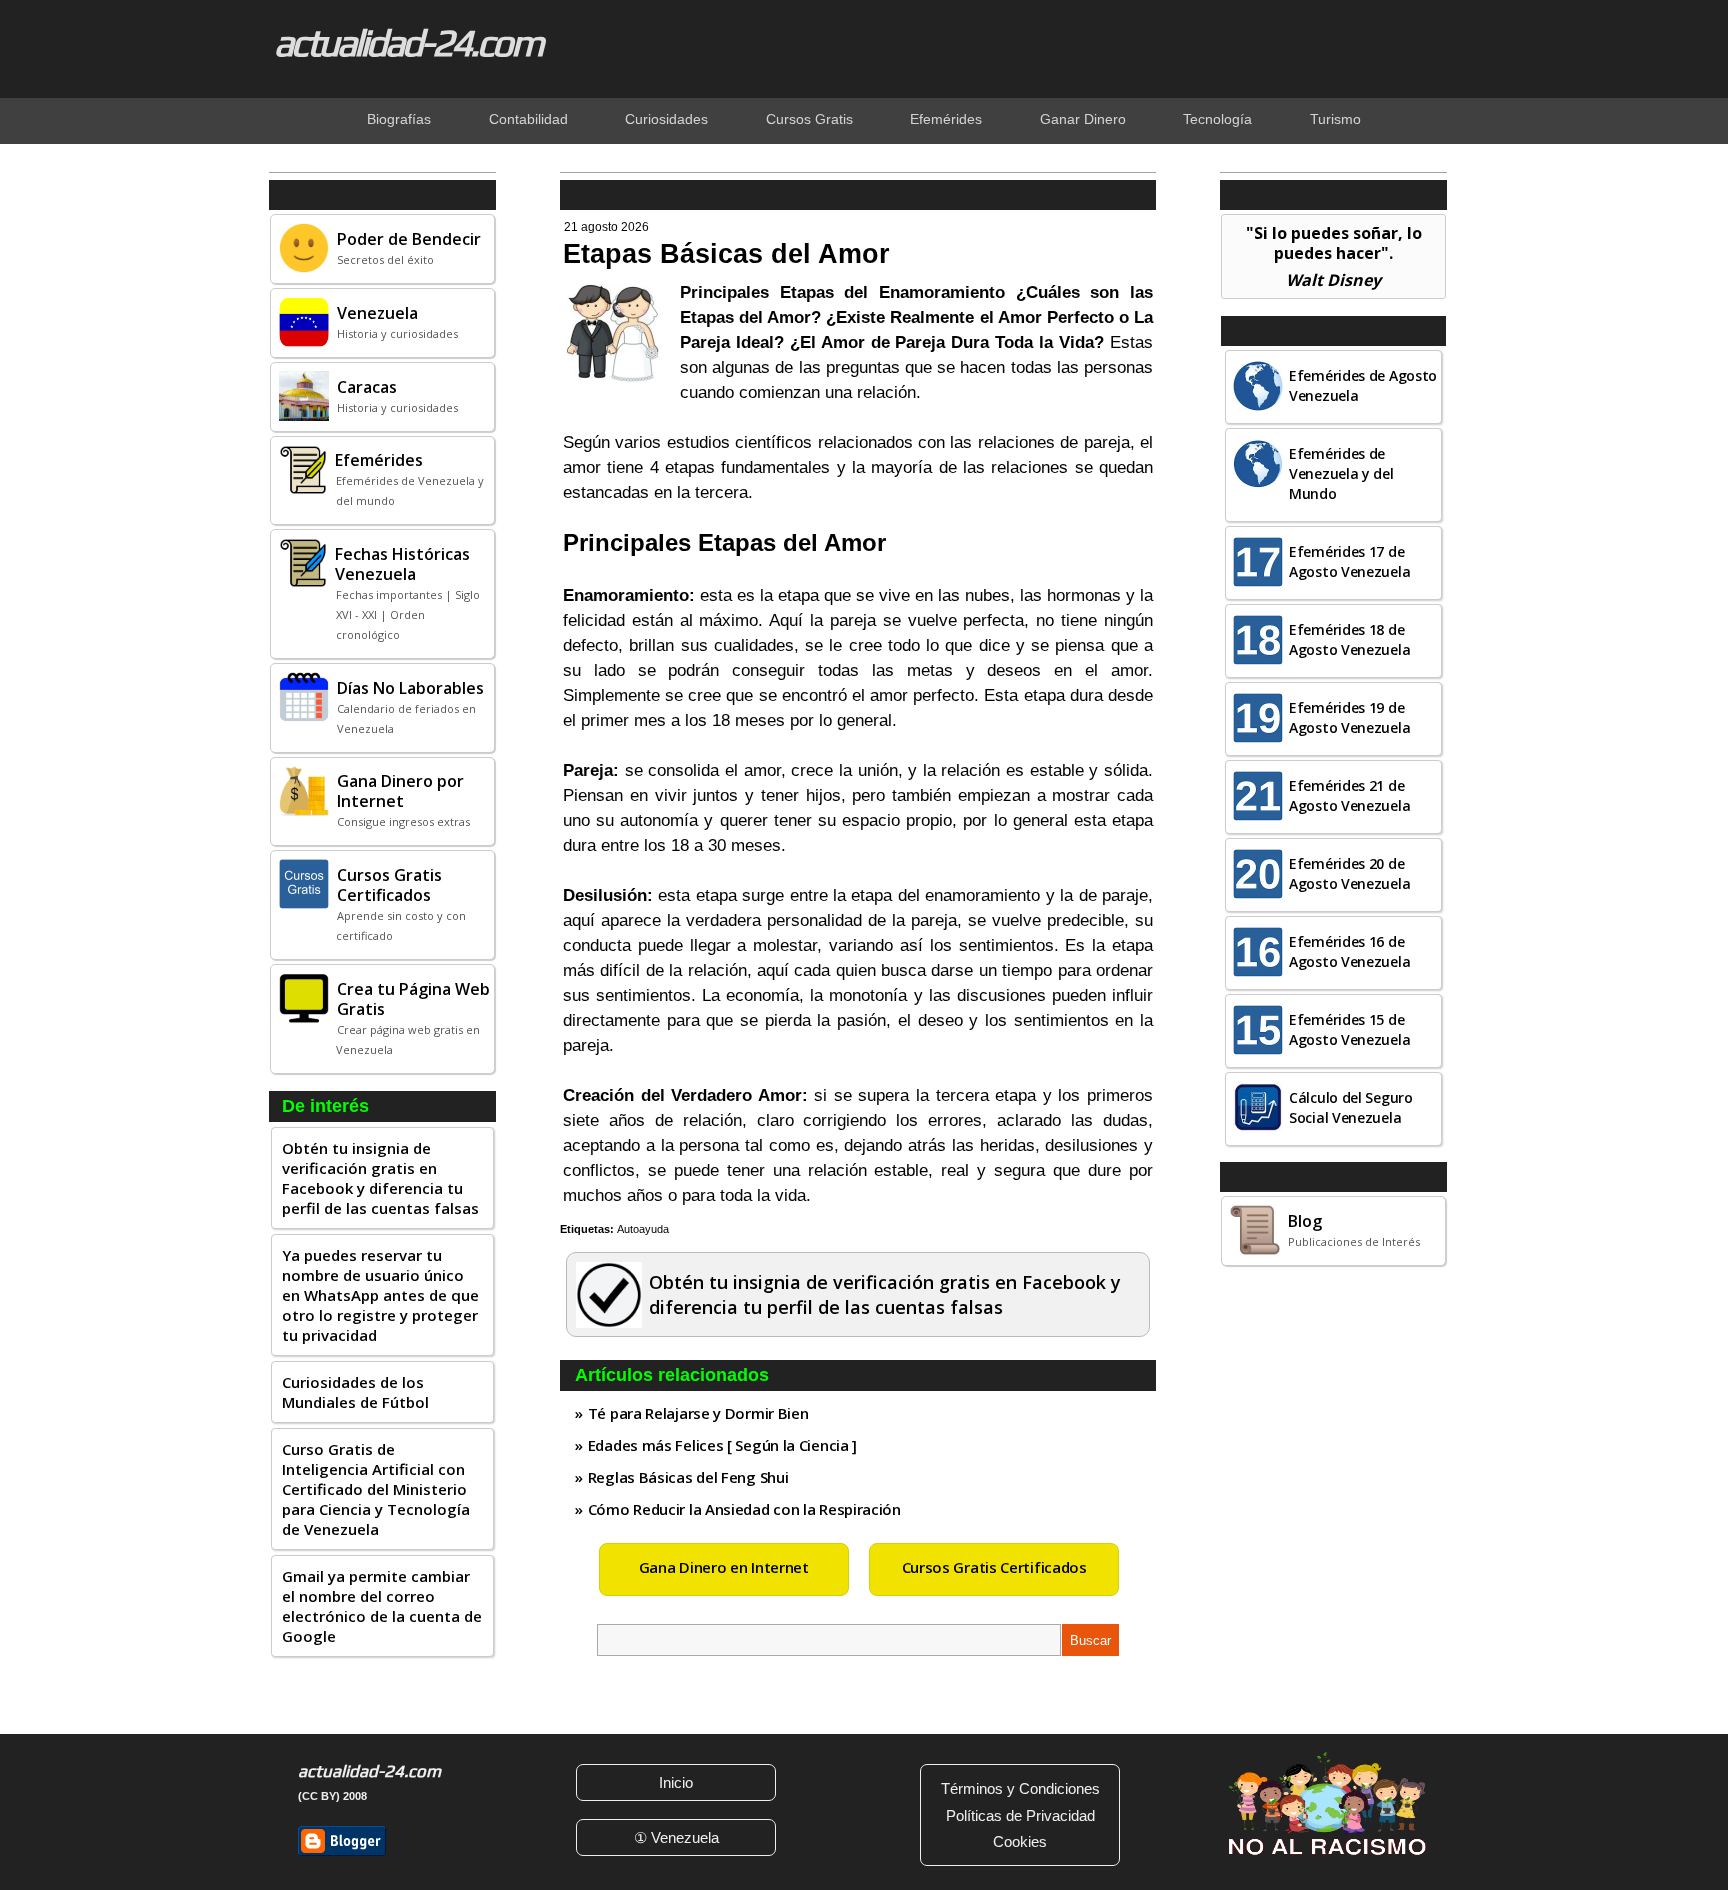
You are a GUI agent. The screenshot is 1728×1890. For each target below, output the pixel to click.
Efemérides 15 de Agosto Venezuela (1349, 1029)
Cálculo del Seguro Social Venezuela (1351, 1107)
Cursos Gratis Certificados (994, 1567)
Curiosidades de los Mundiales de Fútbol (355, 1392)
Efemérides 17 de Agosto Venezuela (1349, 561)
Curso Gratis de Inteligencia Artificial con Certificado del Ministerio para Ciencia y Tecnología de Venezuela (376, 1489)
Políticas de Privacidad (1020, 1815)
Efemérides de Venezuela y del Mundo (1341, 473)
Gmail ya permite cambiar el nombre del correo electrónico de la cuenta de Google (382, 1606)
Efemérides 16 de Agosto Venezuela (1349, 951)
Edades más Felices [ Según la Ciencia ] (722, 1445)
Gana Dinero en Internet (724, 1567)
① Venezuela (676, 1837)
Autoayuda (643, 1229)
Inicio (676, 1782)
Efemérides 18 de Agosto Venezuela (1349, 639)
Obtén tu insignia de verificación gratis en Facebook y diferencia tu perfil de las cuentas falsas (380, 1178)
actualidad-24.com (408, 42)
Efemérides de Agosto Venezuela (1363, 385)
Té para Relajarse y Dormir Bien (698, 1413)
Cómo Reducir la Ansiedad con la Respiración (744, 1509)
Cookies (1020, 1841)
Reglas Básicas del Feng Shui (688, 1477)
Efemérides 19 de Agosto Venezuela (1349, 717)
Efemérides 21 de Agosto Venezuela (1349, 795)
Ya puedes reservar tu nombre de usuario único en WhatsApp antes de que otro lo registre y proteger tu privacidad (380, 1295)
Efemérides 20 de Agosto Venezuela (1349, 873)
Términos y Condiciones (1020, 1788)
